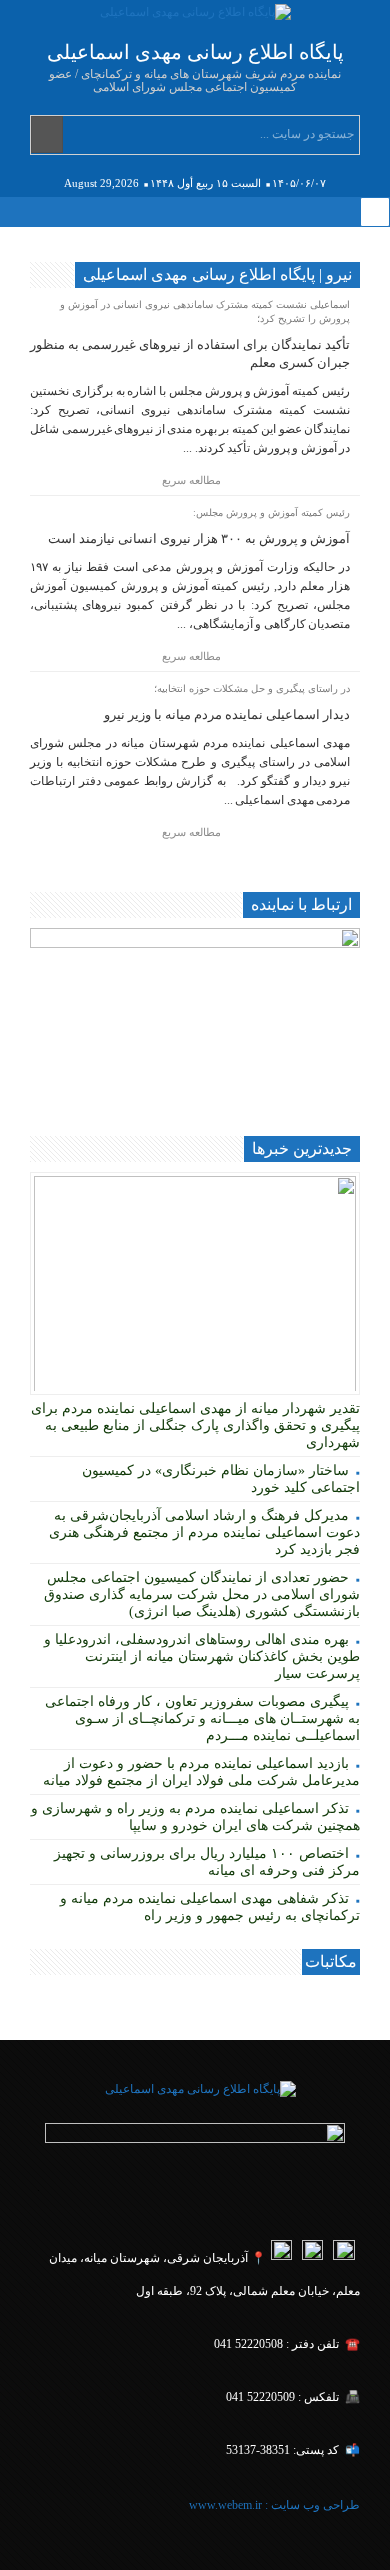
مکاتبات (331, 1961)
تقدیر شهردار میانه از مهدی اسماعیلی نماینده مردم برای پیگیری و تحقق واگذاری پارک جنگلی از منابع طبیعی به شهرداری (195, 1425)
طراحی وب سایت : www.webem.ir (273, 2505)
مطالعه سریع (193, 480)
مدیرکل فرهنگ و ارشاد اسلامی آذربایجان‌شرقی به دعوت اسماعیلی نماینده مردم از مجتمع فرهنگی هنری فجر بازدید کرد (204, 1532)
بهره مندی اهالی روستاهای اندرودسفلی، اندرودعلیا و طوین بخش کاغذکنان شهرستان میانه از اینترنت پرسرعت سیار (202, 1656)
